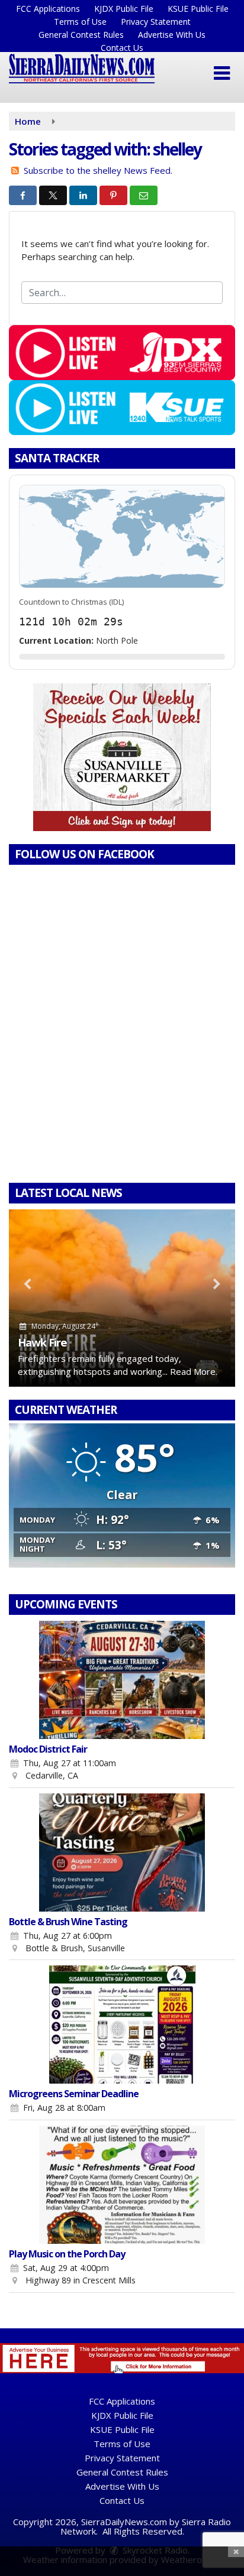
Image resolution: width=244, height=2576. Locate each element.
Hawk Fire (42, 1342)
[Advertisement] (122, 757)
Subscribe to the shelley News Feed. (98, 170)
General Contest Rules (81, 35)
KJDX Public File (124, 9)
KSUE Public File (198, 9)
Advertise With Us (172, 35)
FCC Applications (48, 9)
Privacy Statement (156, 22)
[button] (222, 73)
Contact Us (122, 48)
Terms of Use (80, 22)
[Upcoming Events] (122, 1680)
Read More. (194, 1371)
